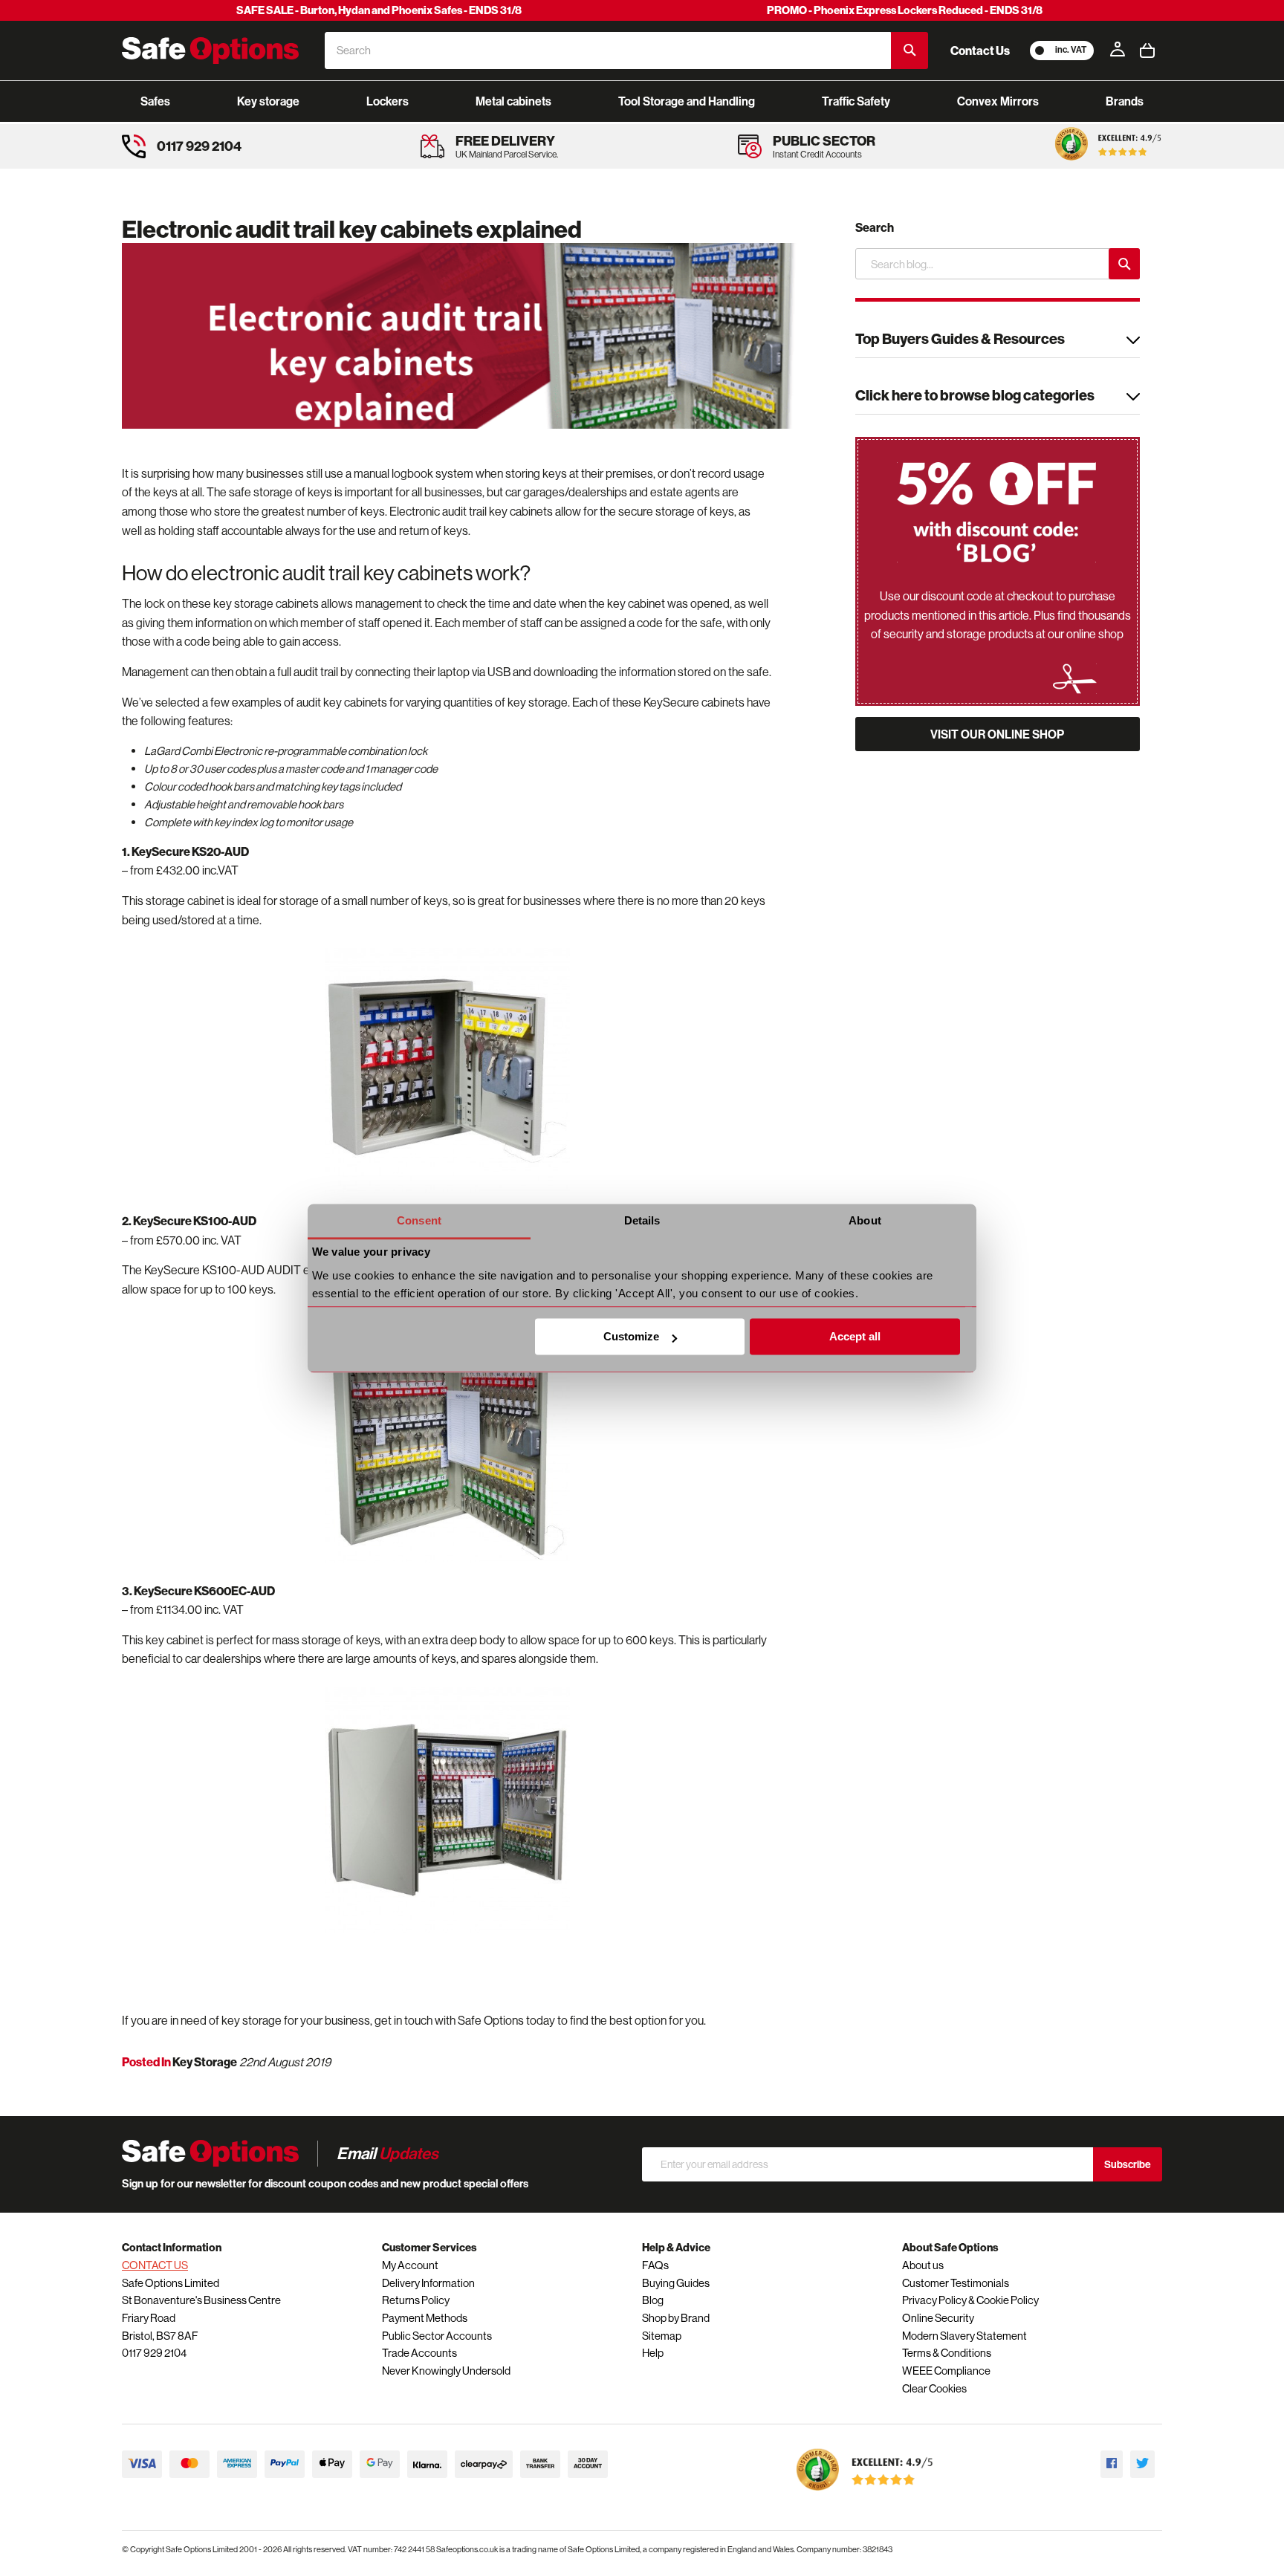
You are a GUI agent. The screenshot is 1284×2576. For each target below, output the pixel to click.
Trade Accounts (419, 2353)
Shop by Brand (676, 2318)
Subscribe (1128, 2164)
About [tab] (865, 1220)
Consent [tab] (419, 1220)
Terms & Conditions (947, 2353)
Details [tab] (642, 1220)
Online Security (938, 2318)
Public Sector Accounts (437, 2336)
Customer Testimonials (956, 2283)
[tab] (998, 341)
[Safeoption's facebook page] (1112, 2464)
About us (923, 2265)
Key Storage (205, 2062)
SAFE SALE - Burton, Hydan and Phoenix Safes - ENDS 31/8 (379, 10)
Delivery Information (428, 2283)
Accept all (855, 1337)
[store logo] (210, 51)
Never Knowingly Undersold (446, 2371)
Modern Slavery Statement (964, 2336)
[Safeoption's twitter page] (1142, 2464)
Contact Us (980, 51)
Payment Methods (425, 2318)
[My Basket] (1147, 51)
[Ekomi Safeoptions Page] (865, 2494)
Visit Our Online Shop (997, 734)
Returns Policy (416, 2300)
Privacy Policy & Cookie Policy (970, 2300)
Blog (653, 2300)
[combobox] (608, 51)
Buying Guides (676, 2283)
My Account (410, 2265)
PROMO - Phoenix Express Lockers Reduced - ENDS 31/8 (905, 10)
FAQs (655, 2265)
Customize (631, 1337)
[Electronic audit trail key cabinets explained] (464, 337)
